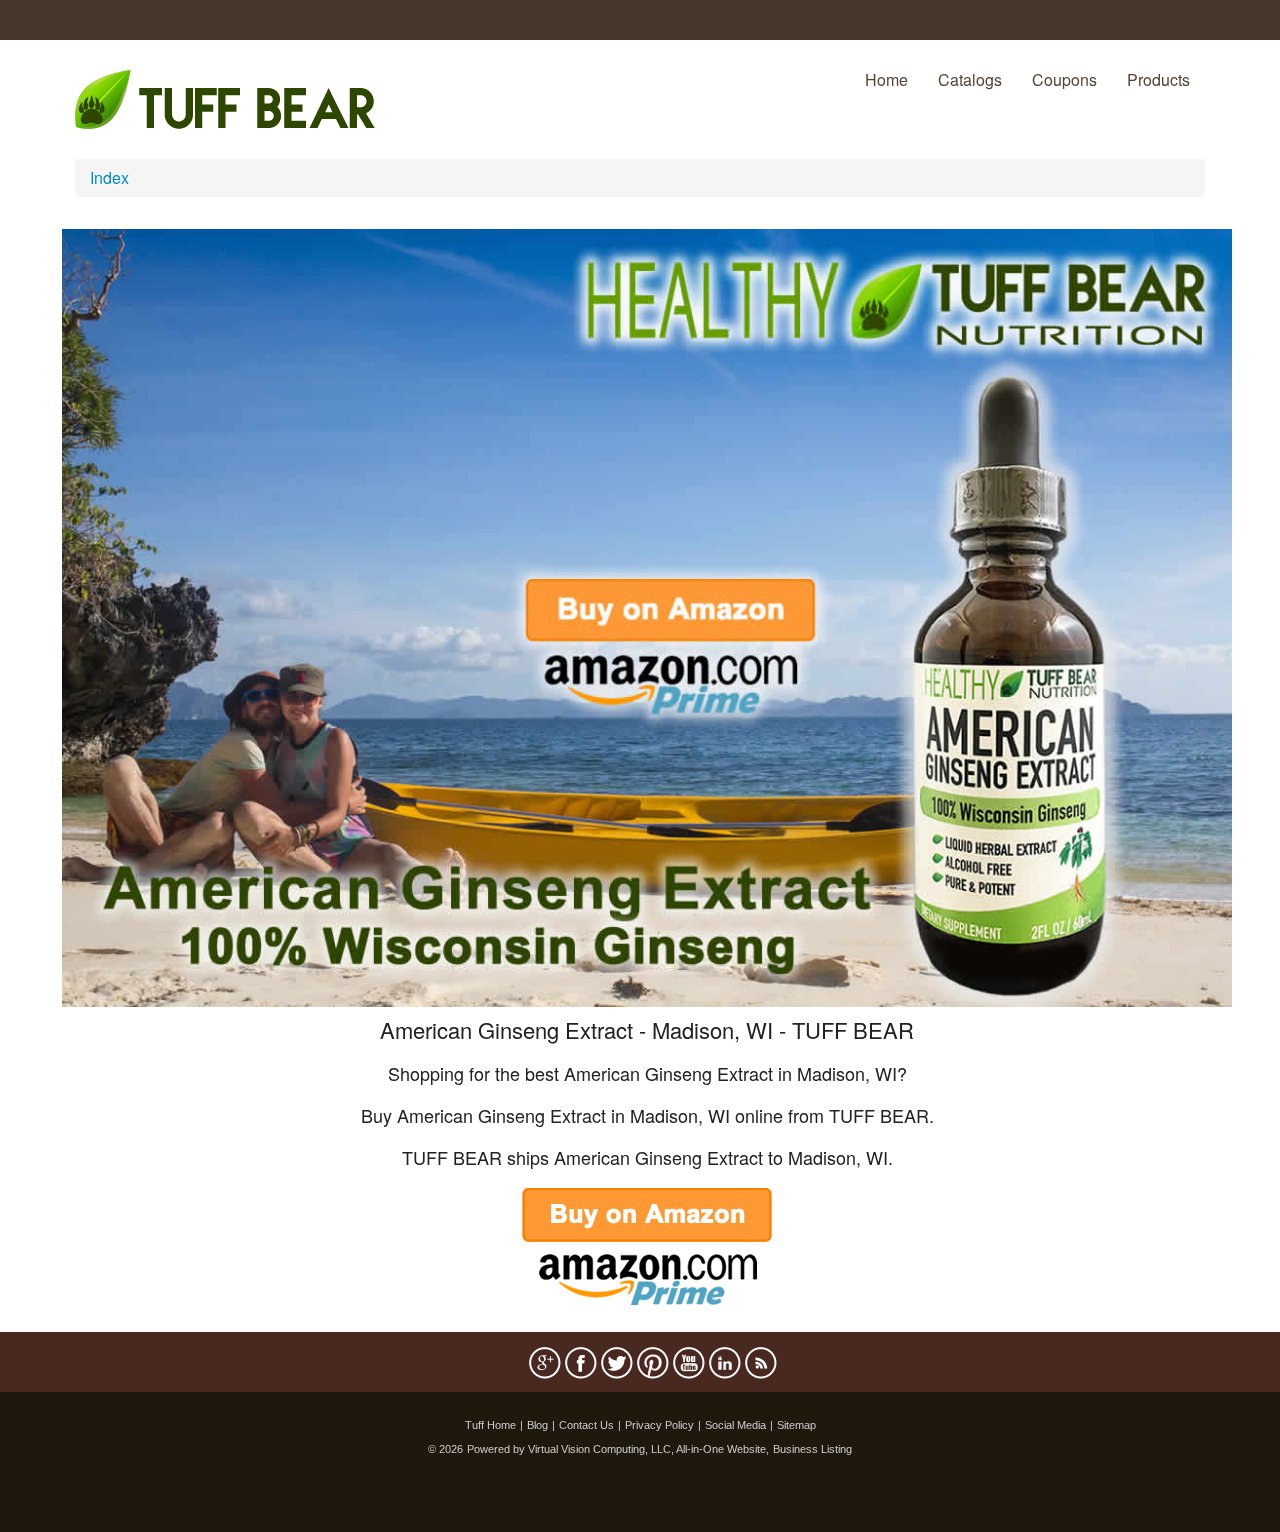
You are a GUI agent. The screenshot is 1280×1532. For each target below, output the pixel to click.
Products (1158, 79)
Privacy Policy (659, 1425)
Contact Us (586, 1425)
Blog (537, 1425)
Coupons (1064, 79)
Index (109, 177)
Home (886, 79)
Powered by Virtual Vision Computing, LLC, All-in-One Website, (618, 1449)
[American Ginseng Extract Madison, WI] (647, 615)
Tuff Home (490, 1425)
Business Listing (812, 1449)
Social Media (735, 1425)
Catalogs (970, 79)
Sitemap (796, 1425)
